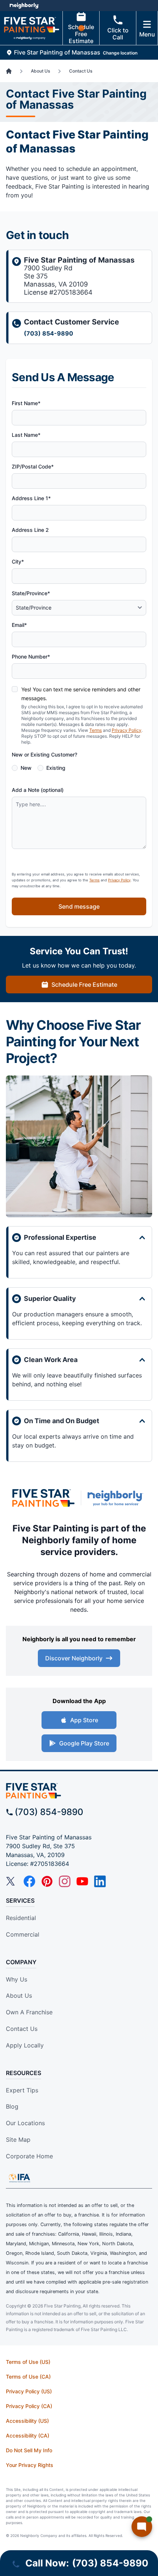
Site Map (18, 2140)
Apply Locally (25, 2045)
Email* (19, 625)
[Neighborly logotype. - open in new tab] (24, 6)
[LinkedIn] (100, 1881)
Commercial (23, 1934)
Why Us (17, 1979)
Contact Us (22, 2029)
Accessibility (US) (27, 2421)
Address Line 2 (30, 530)
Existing (56, 768)
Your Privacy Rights (30, 2465)
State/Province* (31, 593)
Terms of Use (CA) (28, 2377)
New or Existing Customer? (44, 754)
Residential (21, 1918)
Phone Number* (31, 657)
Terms (96, 730)
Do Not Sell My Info (29, 2450)
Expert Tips (22, 2090)
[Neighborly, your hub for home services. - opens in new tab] (117, 1498)
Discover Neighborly (74, 1658)
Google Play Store (84, 1743)
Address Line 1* (31, 498)
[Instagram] (65, 1881)
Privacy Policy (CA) (29, 2406)
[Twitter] (12, 1881)
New (26, 768)
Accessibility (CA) (28, 2435)
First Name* (26, 403)
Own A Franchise (29, 2012)
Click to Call (118, 34)
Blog (12, 2106)
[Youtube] (82, 1881)
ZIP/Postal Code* (33, 466)
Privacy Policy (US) (29, 2391)
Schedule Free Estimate (81, 34)
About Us (19, 1996)
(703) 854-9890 (49, 333)
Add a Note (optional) (38, 790)
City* (18, 561)
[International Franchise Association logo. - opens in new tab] (19, 2178)
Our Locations (25, 2123)
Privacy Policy (127, 730)
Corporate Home (29, 2156)
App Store (84, 1720)
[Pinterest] (47, 1881)
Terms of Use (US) (28, 2362)
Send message (79, 906)
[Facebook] (29, 1881)
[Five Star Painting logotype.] (43, 1498)
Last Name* (26, 435)
